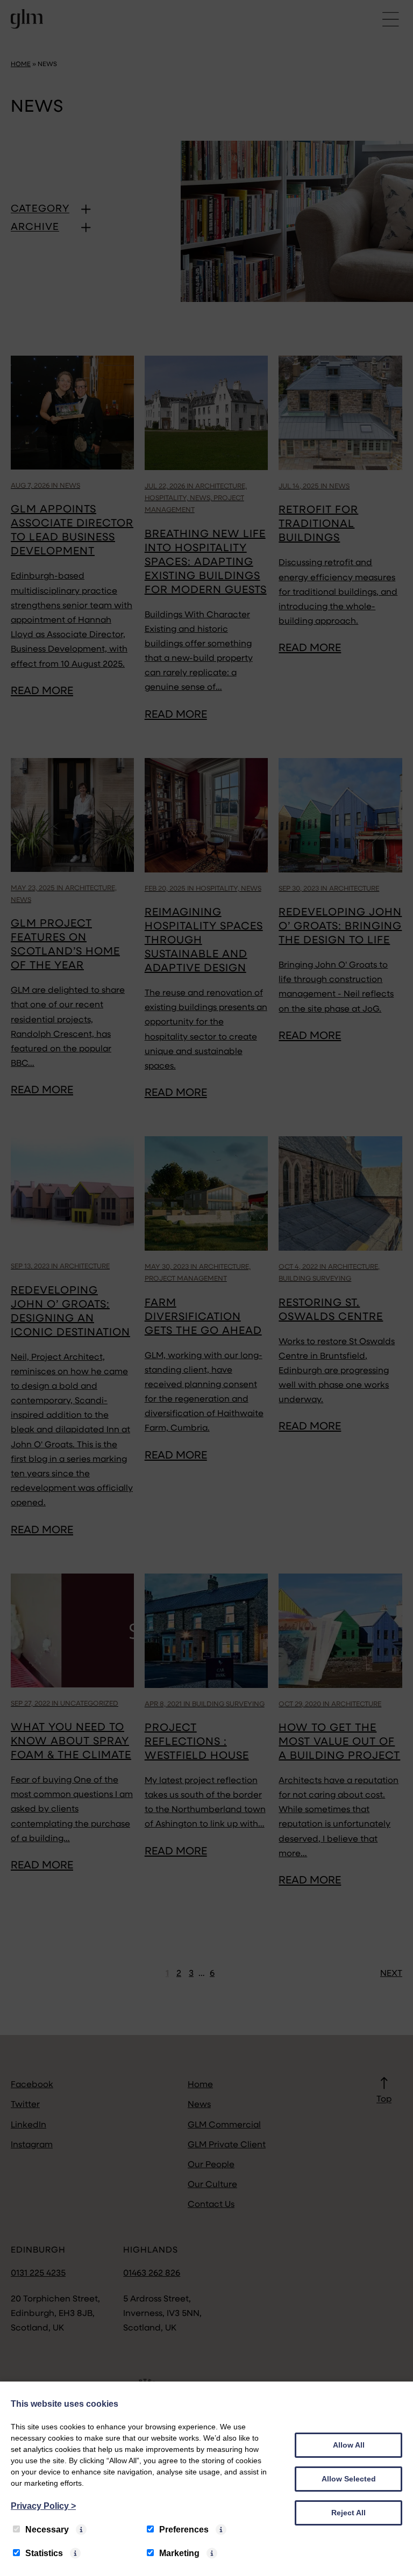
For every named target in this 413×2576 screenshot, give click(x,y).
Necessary (47, 2530)
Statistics (44, 2553)
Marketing (179, 2553)
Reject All (348, 2513)
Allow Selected (349, 2479)
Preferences (184, 2530)
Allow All (349, 2445)
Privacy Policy (43, 2506)
